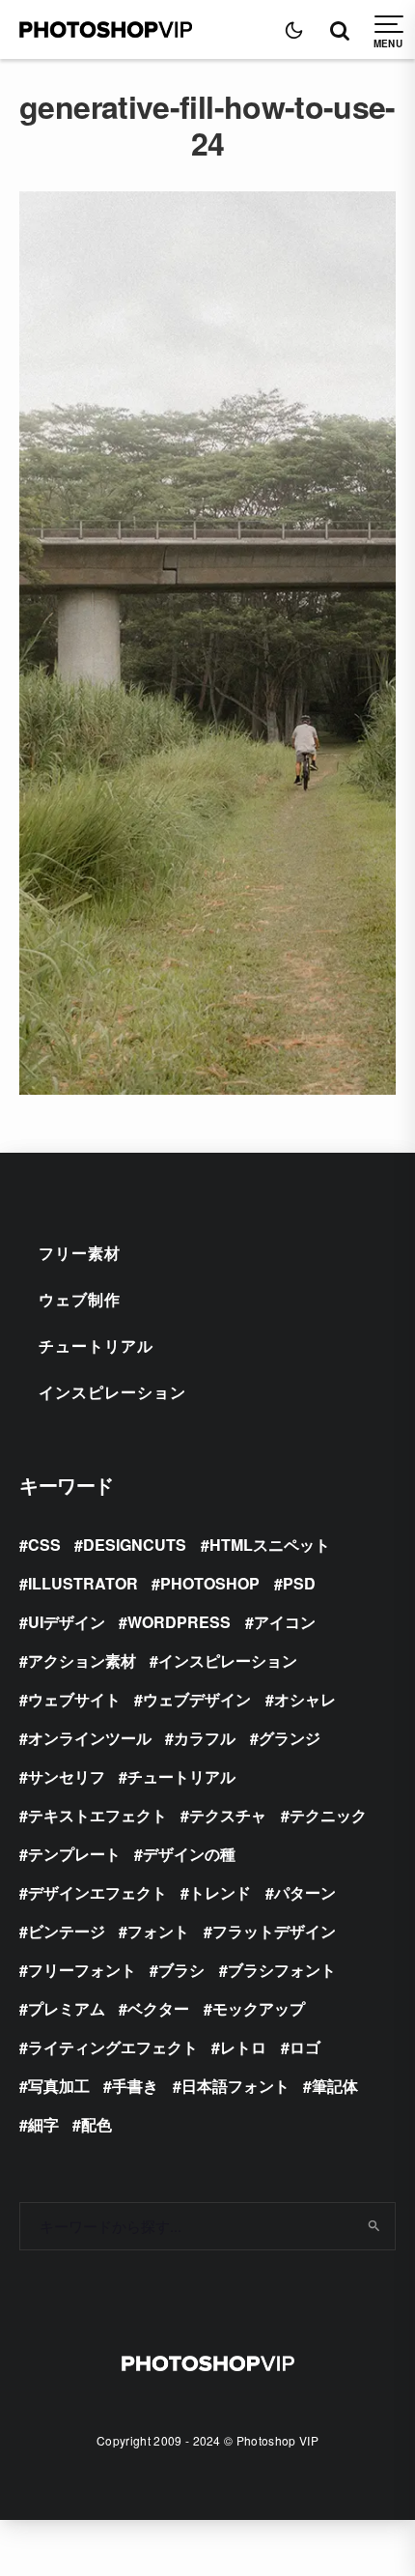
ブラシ (181, 1970)
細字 (43, 2124)
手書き (135, 2086)
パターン (305, 1892)
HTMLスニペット (270, 1545)
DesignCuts (135, 1545)
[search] (374, 2226)
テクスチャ (228, 1815)
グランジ (290, 1738)
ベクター (158, 2008)
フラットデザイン (274, 1931)
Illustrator (83, 1583)
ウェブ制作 (80, 1299)
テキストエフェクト (97, 1815)
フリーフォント (82, 1970)
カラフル (205, 1738)
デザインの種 (189, 1854)
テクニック (328, 1815)
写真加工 (59, 2086)
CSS (44, 1545)
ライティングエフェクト (113, 2047)
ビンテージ (67, 1931)
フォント (158, 1931)
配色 (97, 2124)
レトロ (243, 2047)
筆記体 (335, 2086)
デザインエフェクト (97, 1892)
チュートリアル (96, 1345)
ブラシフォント (282, 1970)
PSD (299, 1583)
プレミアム (67, 2008)
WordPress (179, 1622)
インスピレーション (112, 1392)
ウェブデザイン (197, 1699)
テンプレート (74, 1854)
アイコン (285, 1622)
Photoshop (210, 1583)
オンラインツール (90, 1738)
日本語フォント (235, 2086)
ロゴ (305, 2047)
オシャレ (305, 1699)
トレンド (220, 1892)
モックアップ (259, 2008)
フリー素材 (80, 1253)
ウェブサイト (74, 1699)
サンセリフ (67, 1776)
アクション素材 (82, 1660)
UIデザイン (67, 1622)
